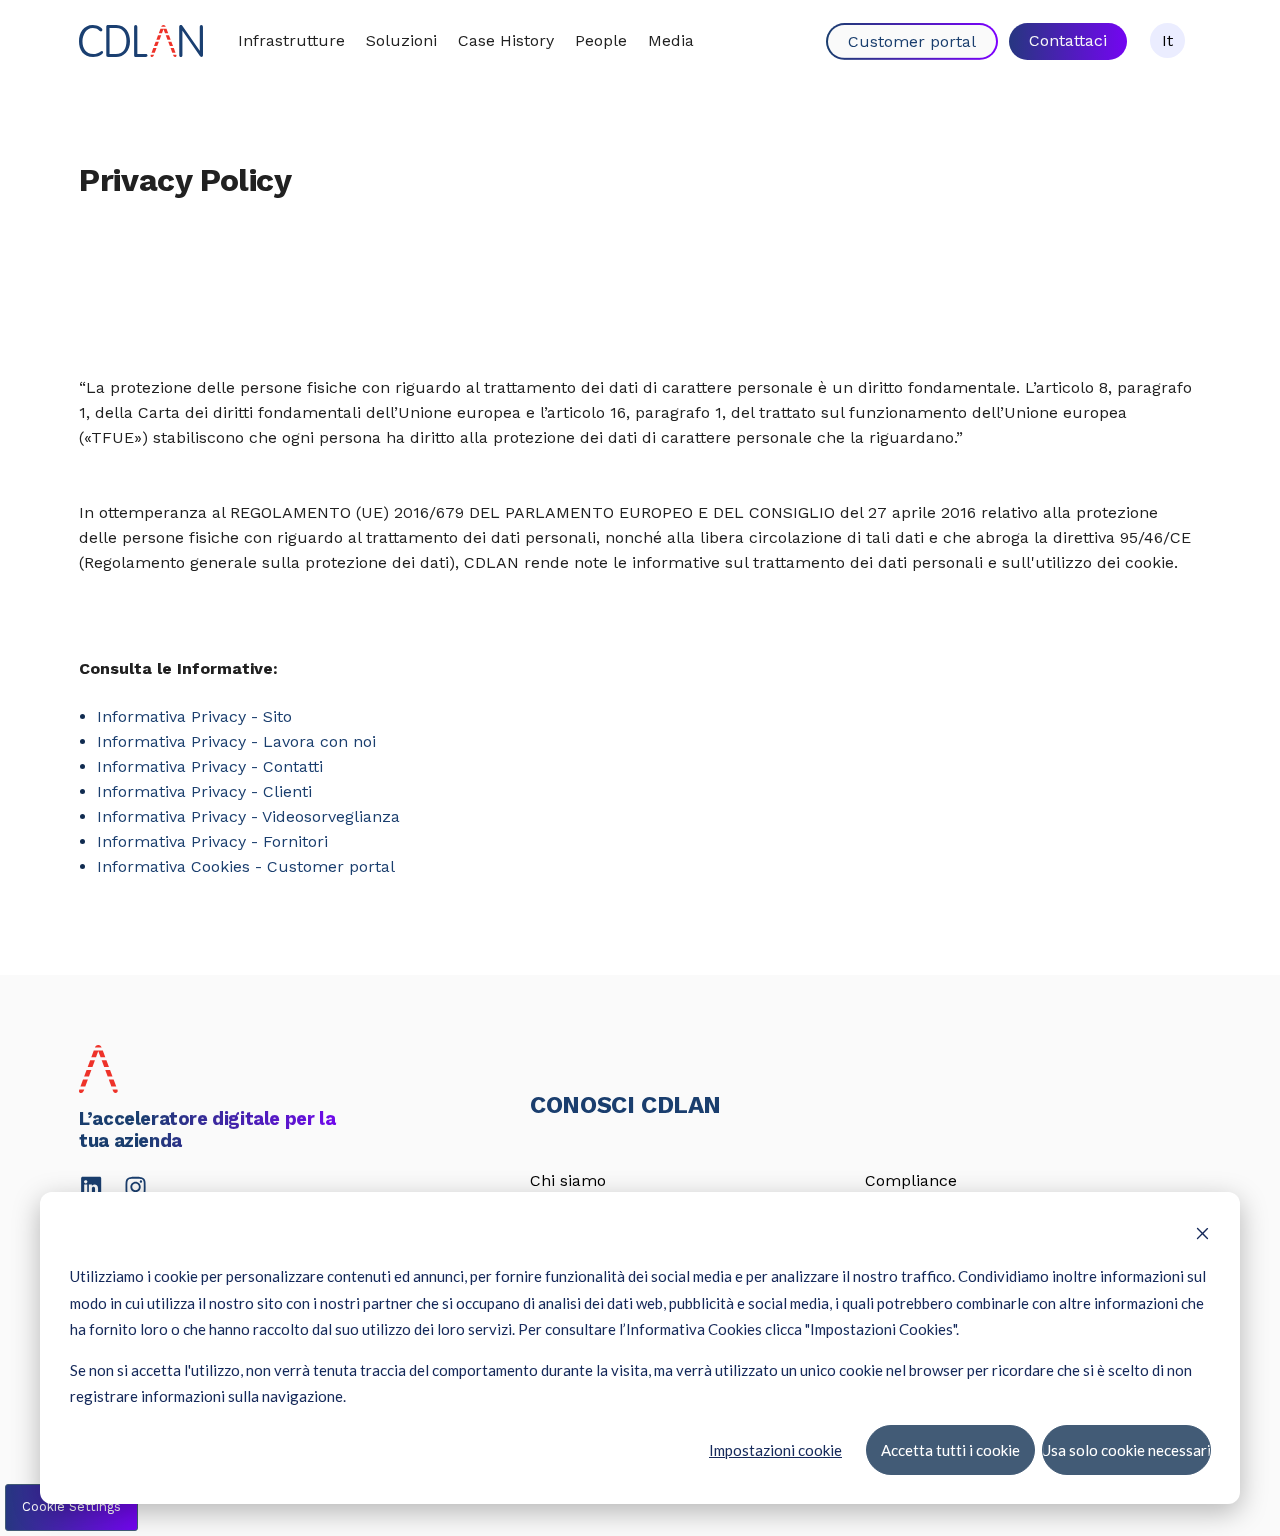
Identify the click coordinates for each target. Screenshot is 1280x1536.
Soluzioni (401, 40)
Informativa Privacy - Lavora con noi (236, 741)
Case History (506, 40)
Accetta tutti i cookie (949, 1449)
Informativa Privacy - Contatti (210, 766)
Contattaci (1068, 40)
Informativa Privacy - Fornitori (212, 841)
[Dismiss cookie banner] (1202, 1235)
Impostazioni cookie (775, 1449)
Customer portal (912, 41)
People (601, 40)
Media (671, 40)
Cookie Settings (71, 1506)
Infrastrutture (291, 40)
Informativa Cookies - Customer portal (246, 866)
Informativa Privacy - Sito (194, 716)
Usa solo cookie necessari (1126, 1449)
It (1167, 40)
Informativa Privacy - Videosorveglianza (248, 816)
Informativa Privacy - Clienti (204, 791)
